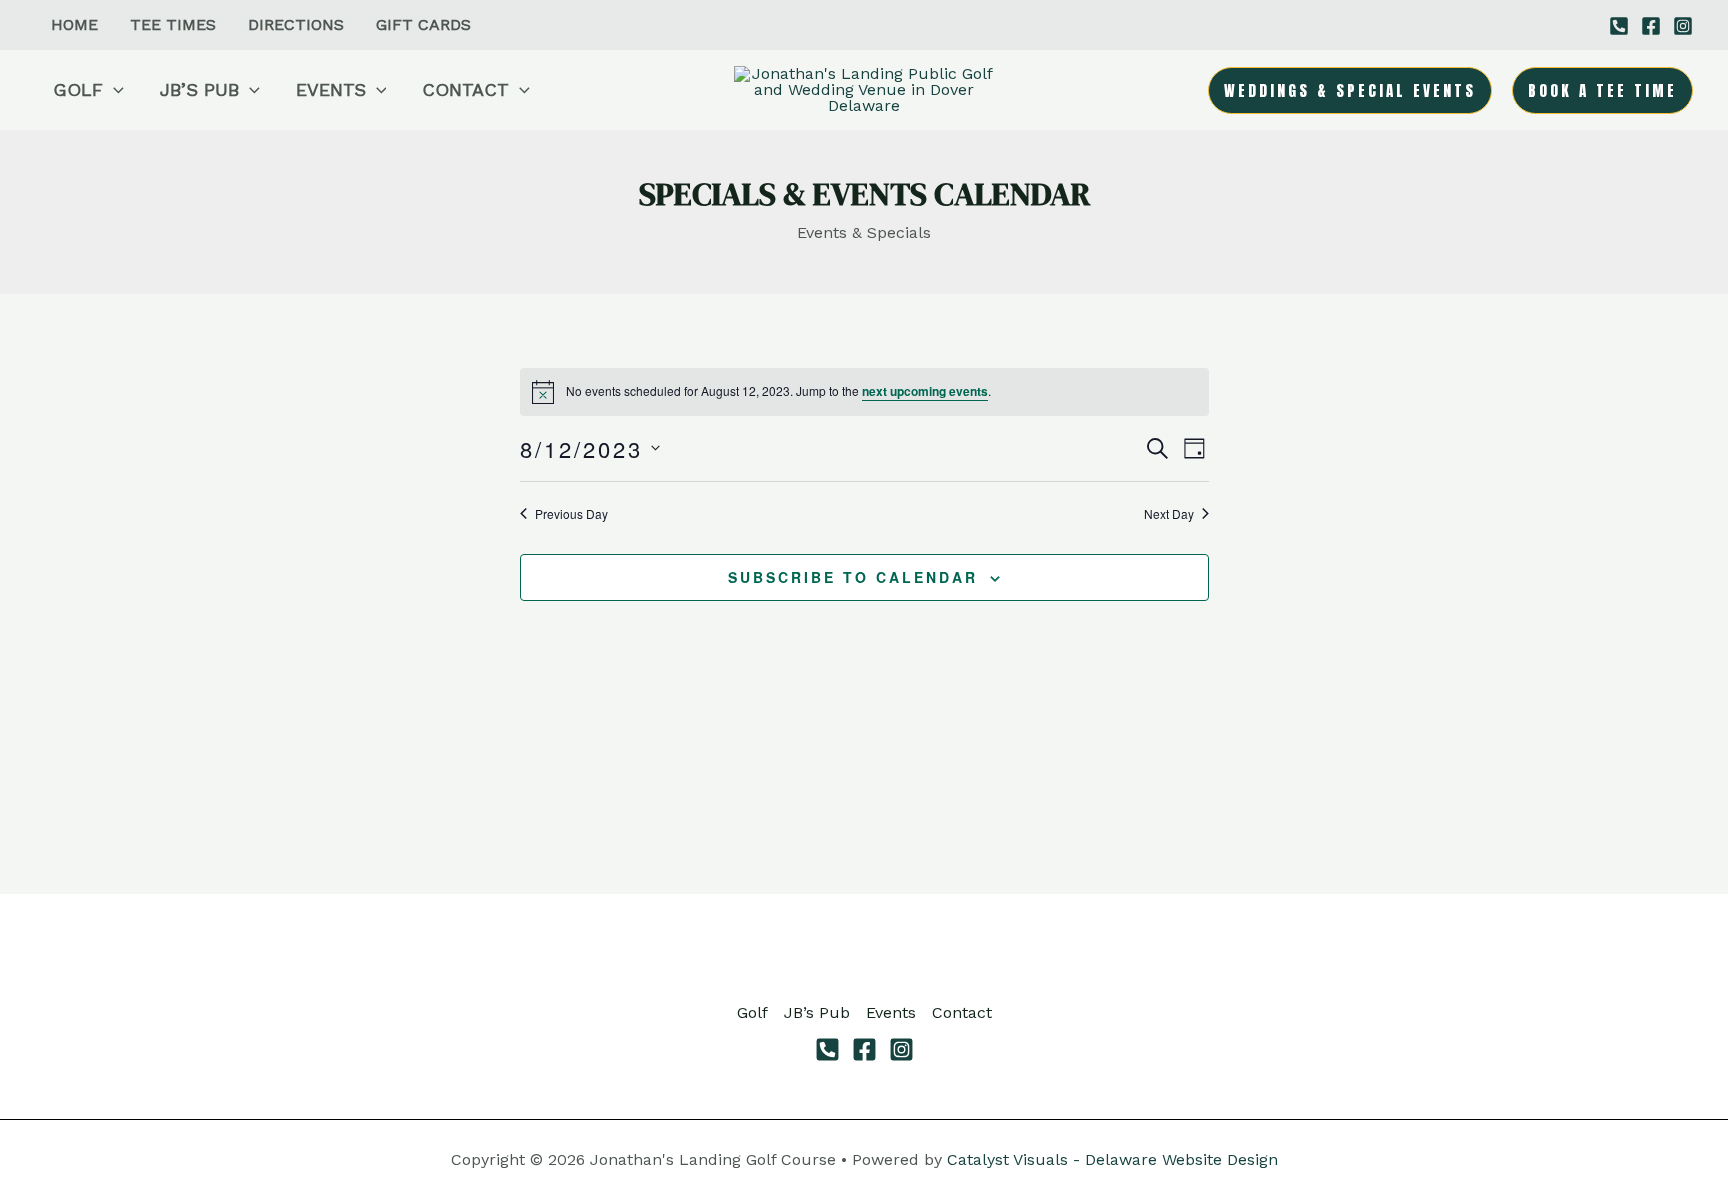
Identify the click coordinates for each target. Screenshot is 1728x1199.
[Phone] (827, 1049)
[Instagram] (1683, 26)
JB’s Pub (817, 1012)
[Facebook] (1651, 26)
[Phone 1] (1619, 26)
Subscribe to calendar (853, 577)
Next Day (1169, 514)
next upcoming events (925, 391)
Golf (752, 1012)
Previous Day (571, 514)
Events (891, 1012)
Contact (962, 1012)
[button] (113, 90)
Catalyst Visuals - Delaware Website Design (1112, 1159)
